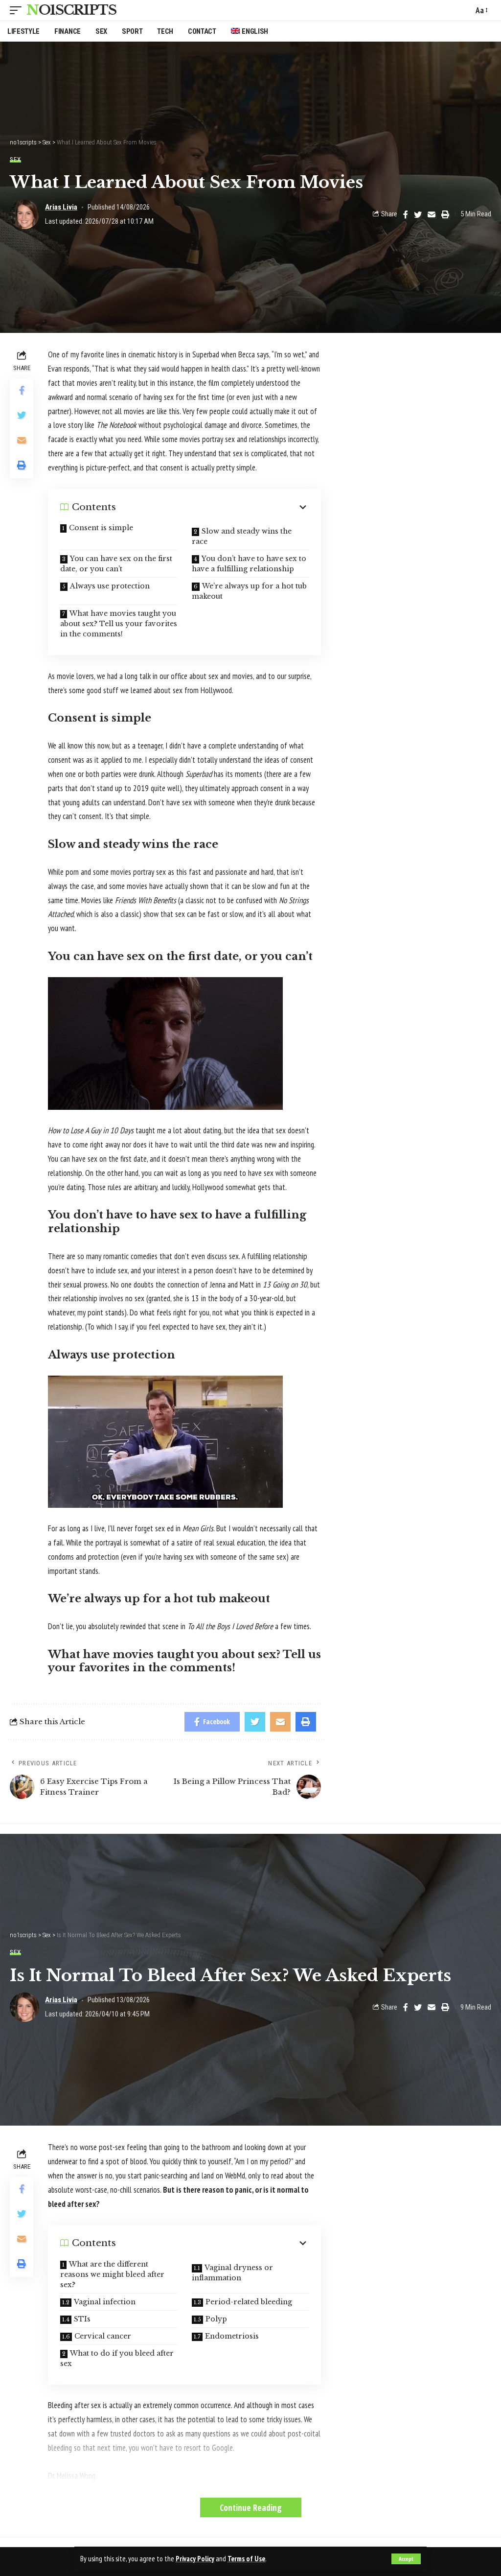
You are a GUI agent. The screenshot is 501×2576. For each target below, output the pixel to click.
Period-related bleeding (249, 2302)
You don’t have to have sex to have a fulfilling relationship (249, 564)
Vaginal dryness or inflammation (232, 2273)
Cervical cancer (103, 2336)
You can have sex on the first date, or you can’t (116, 564)
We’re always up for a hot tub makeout (249, 591)
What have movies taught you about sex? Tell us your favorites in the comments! (119, 624)
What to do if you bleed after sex (117, 2358)
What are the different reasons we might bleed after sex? (112, 2274)
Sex (15, 159)
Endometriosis (232, 2336)
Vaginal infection (105, 2302)
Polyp (216, 2319)
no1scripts (71, 10)
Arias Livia (61, 207)
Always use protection (110, 586)
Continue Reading (251, 2507)
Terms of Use (246, 2559)
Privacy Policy (195, 2559)
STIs (82, 2319)
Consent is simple (101, 528)
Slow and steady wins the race (242, 536)
